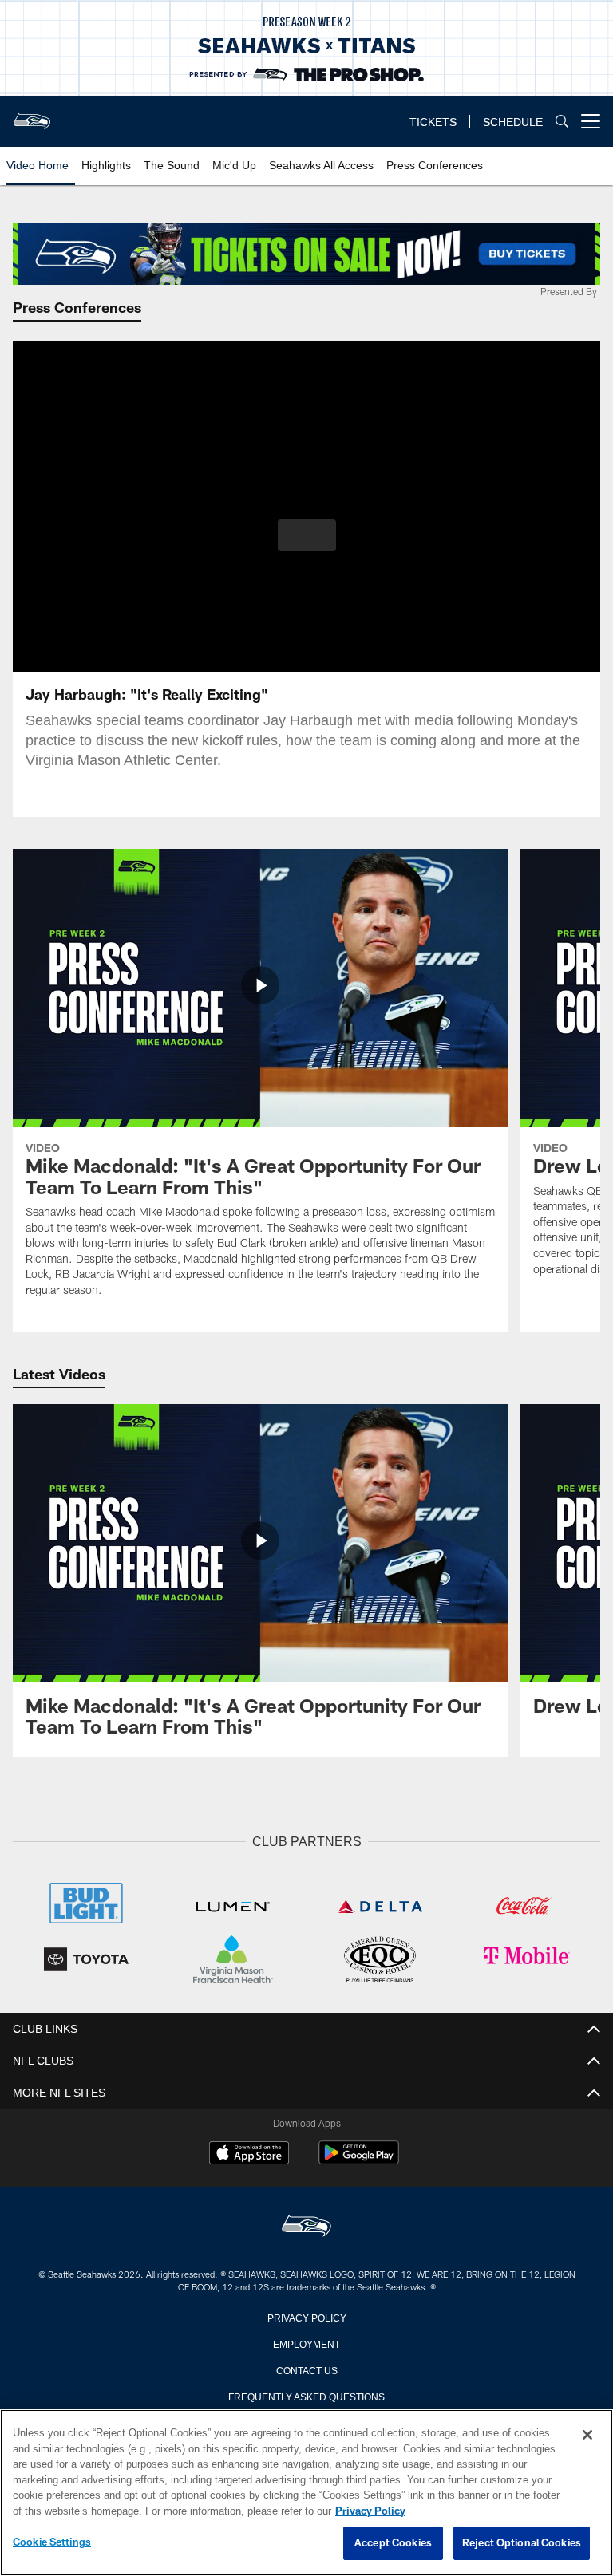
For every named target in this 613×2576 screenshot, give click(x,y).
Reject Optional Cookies (522, 2543)
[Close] (587, 2436)
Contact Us (306, 2368)
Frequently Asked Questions (306, 2394)
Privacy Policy (306, 2315)
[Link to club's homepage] (32, 115)
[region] (306, 2493)
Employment (306, 2341)
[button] (307, 535)
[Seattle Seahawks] (306, 2225)
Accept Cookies (393, 2543)
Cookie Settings (52, 2542)
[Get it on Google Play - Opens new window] (359, 2159)
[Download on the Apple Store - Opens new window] (249, 2153)
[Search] (562, 122)
